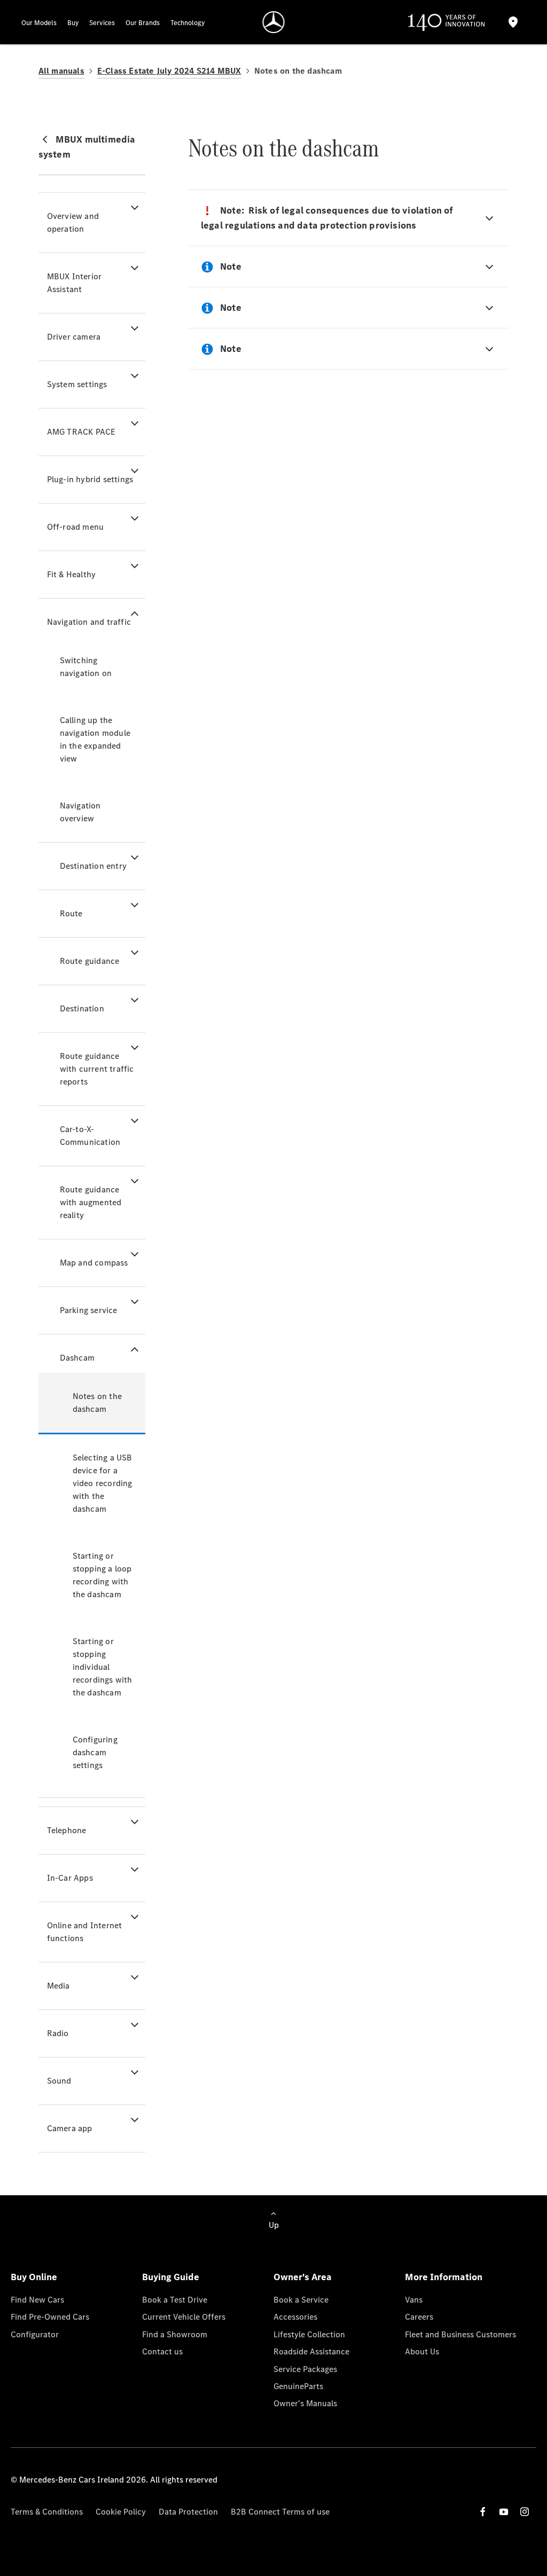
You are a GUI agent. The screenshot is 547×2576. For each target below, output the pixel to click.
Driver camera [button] (74, 337)
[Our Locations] (513, 22)
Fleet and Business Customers (460, 2334)
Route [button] (71, 913)
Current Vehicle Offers (184, 2317)
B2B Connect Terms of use (280, 2512)
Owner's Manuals (305, 2403)
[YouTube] (504, 2512)
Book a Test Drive (175, 2300)
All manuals (61, 71)
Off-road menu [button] (76, 527)
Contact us (162, 2351)
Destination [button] (82, 1008)
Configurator (35, 2334)
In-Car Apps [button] (70, 1878)
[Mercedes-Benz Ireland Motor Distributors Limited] (274, 22)
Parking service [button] (89, 1310)
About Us (422, 2351)
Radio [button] (58, 2033)
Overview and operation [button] (73, 222)
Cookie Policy (121, 2512)
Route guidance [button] (90, 961)
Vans (414, 2300)
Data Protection (188, 2512)
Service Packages (305, 2369)
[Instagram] (525, 2512)
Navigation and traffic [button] (89, 622)
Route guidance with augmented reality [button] (91, 1202)
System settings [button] (77, 384)
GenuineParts (298, 2386)
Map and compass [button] (94, 1263)
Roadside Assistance (311, 2351)
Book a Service (301, 2300)
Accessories (295, 2317)
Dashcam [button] (77, 1358)
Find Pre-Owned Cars (50, 2317)
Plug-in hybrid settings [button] (90, 479)
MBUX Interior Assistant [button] (75, 283)
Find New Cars (37, 2300)
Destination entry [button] (93, 866)
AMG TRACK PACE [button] (81, 432)
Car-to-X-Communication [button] (90, 1136)
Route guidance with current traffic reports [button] (97, 1069)
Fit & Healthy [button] (72, 574)
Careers (419, 2317)
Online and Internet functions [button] (85, 1932)
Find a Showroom (175, 2334)
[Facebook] (483, 2512)
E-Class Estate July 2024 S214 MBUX (169, 71)
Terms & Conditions (47, 2512)
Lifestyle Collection (309, 2334)
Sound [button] (59, 2081)
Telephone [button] (67, 1830)
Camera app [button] (70, 2128)
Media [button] (58, 1986)
